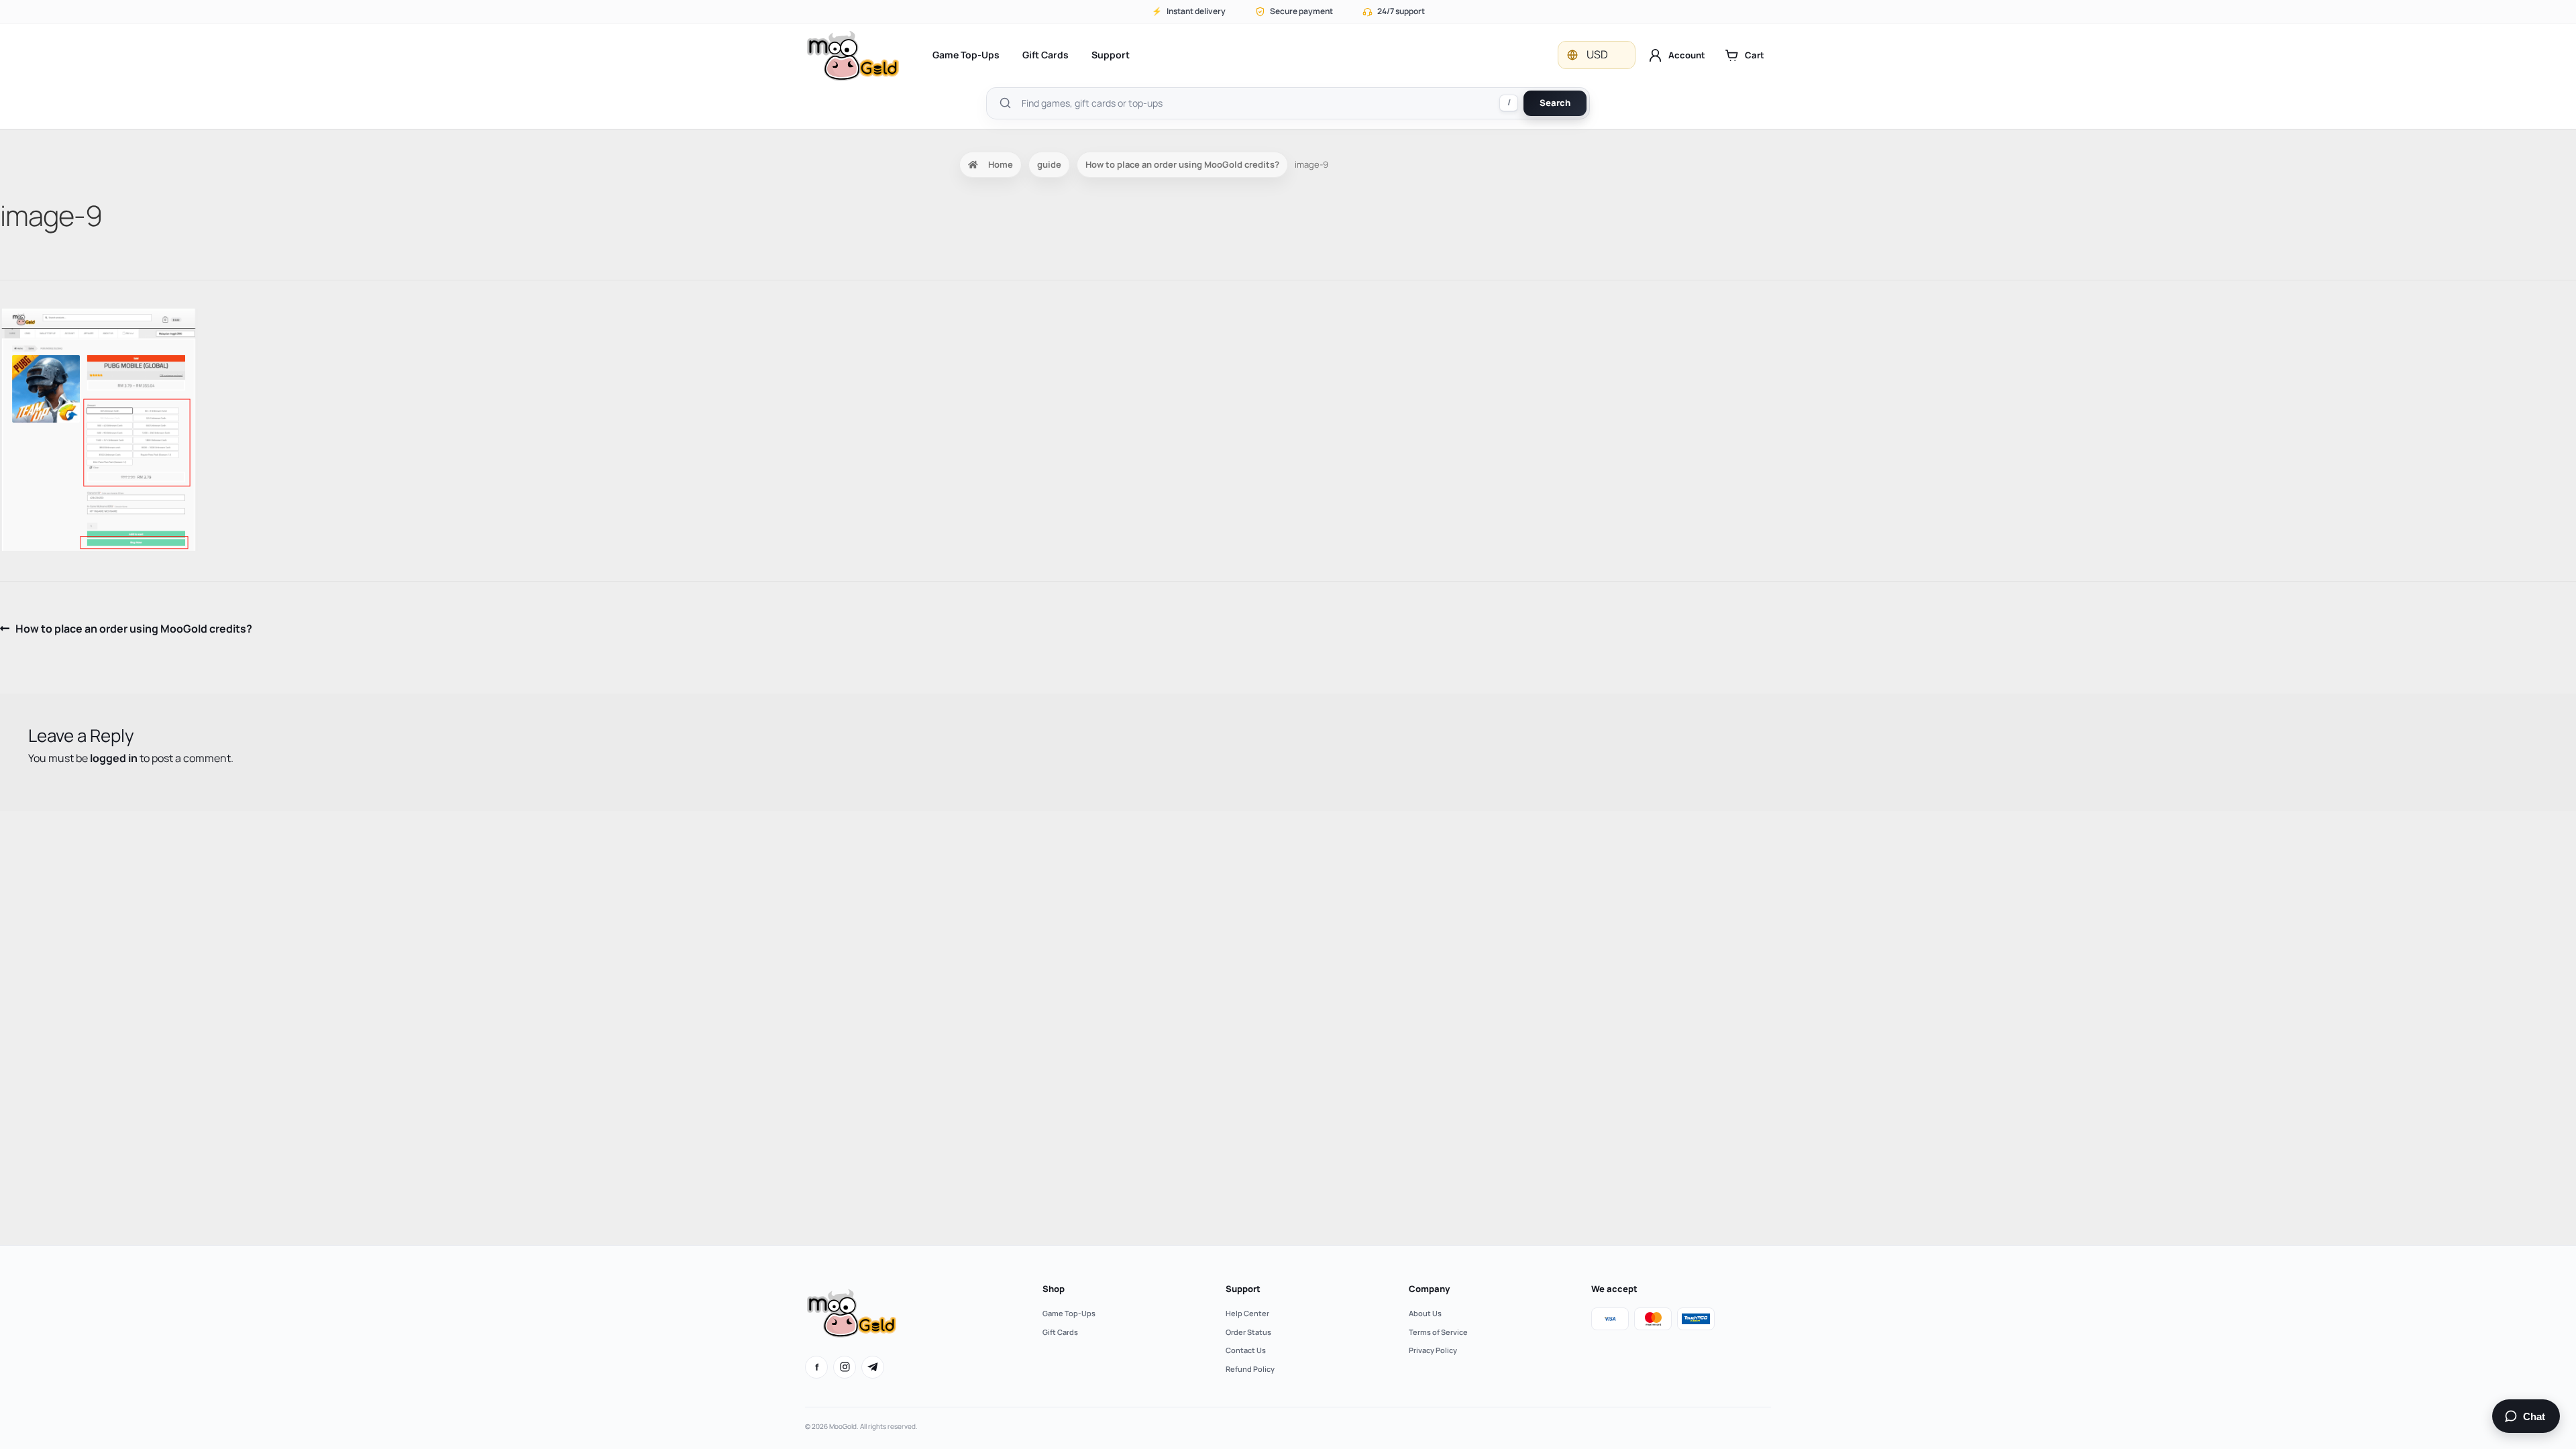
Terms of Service (1438, 1332)
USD (1597, 54)
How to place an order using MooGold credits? (1182, 164)
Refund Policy (1250, 1369)
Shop (1054, 1289)
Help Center (1247, 1313)
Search (1555, 103)
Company (1429, 1289)
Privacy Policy (1433, 1350)
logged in (114, 758)
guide (1049, 164)
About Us (1425, 1313)
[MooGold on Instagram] (845, 1367)
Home (1001, 164)
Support (1111, 55)
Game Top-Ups (966, 55)
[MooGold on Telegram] (873, 1367)
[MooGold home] (853, 55)
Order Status (1248, 1332)
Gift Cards (1045, 55)
